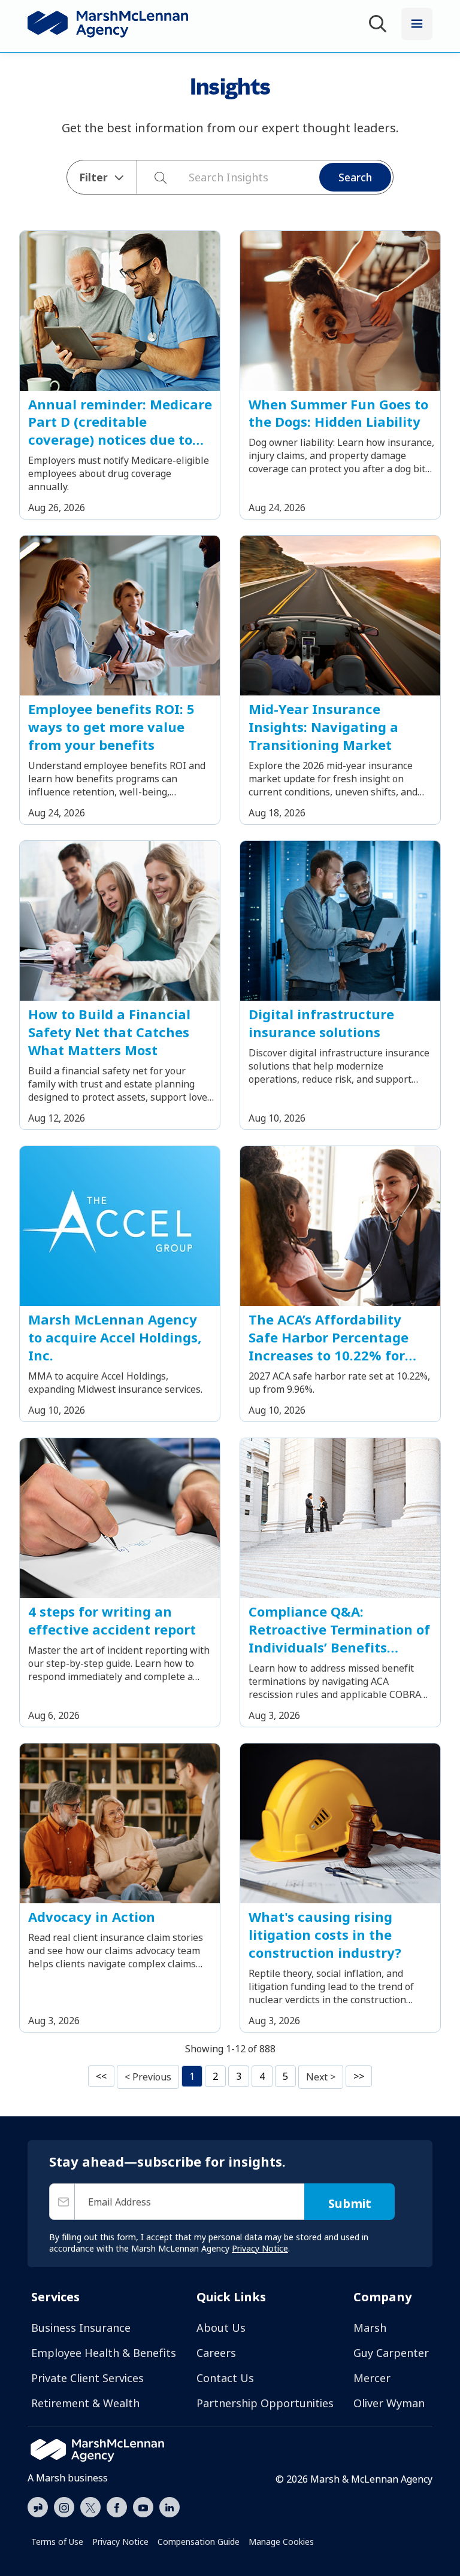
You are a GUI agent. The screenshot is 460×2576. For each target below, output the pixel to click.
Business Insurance (81, 2328)
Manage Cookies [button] (281, 2542)
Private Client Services (87, 2378)
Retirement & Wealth (85, 2403)
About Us (221, 2328)
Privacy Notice (120, 2542)
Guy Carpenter (391, 2353)
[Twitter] (90, 2506)
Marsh (370, 2328)
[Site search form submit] (154, 177)
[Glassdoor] (38, 2508)
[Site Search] (380, 25)
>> (359, 2076)
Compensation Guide (199, 2542)
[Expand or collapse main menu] (417, 24)
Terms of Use (57, 2542)
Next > (321, 2077)
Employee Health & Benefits (104, 2353)
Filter (93, 177)
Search (355, 177)
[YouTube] (143, 2506)
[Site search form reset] (183, 176)
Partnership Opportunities (265, 2403)
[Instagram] (64, 2508)
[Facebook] (117, 2506)
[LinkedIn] (170, 2506)
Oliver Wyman (389, 2403)
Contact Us (225, 2378)
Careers (216, 2353)
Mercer (372, 2378)
